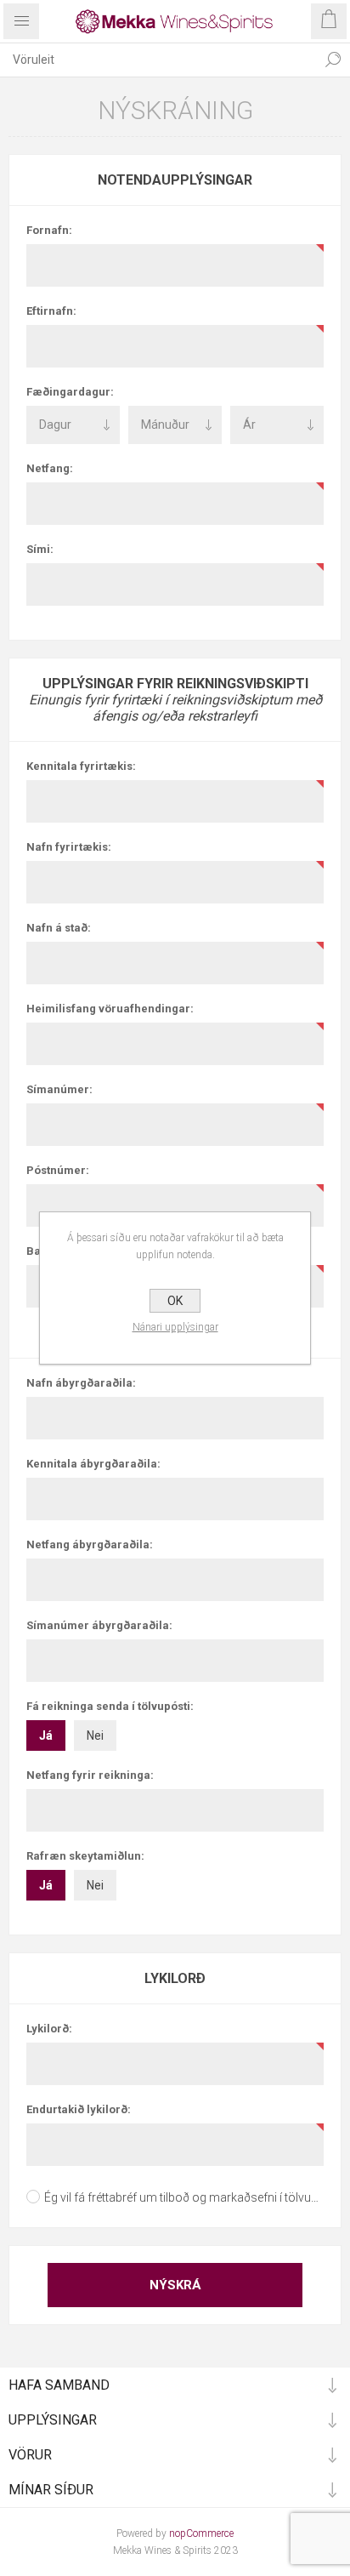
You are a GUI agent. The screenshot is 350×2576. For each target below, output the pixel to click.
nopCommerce (201, 2533)
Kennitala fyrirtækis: (81, 766)
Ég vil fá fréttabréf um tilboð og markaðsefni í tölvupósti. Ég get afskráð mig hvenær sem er (184, 2197)
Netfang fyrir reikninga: (90, 1775)
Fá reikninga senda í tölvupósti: (110, 1706)
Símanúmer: (59, 1089)
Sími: (40, 549)
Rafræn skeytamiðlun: (85, 1856)
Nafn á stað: (59, 928)
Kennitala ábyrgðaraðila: (93, 1464)
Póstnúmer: (58, 1170)
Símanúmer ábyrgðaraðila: (99, 1625)
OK (175, 1301)
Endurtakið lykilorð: (79, 2109)
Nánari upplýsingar (175, 1327)
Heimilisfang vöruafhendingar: (110, 1009)
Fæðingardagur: (70, 392)
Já (46, 1735)
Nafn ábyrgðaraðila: (81, 1383)
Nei (95, 1735)
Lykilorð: (49, 2029)
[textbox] (158, 60)
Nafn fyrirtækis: (69, 847)
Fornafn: (49, 230)
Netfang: (50, 468)
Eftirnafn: (51, 311)
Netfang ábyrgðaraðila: (90, 1544)
